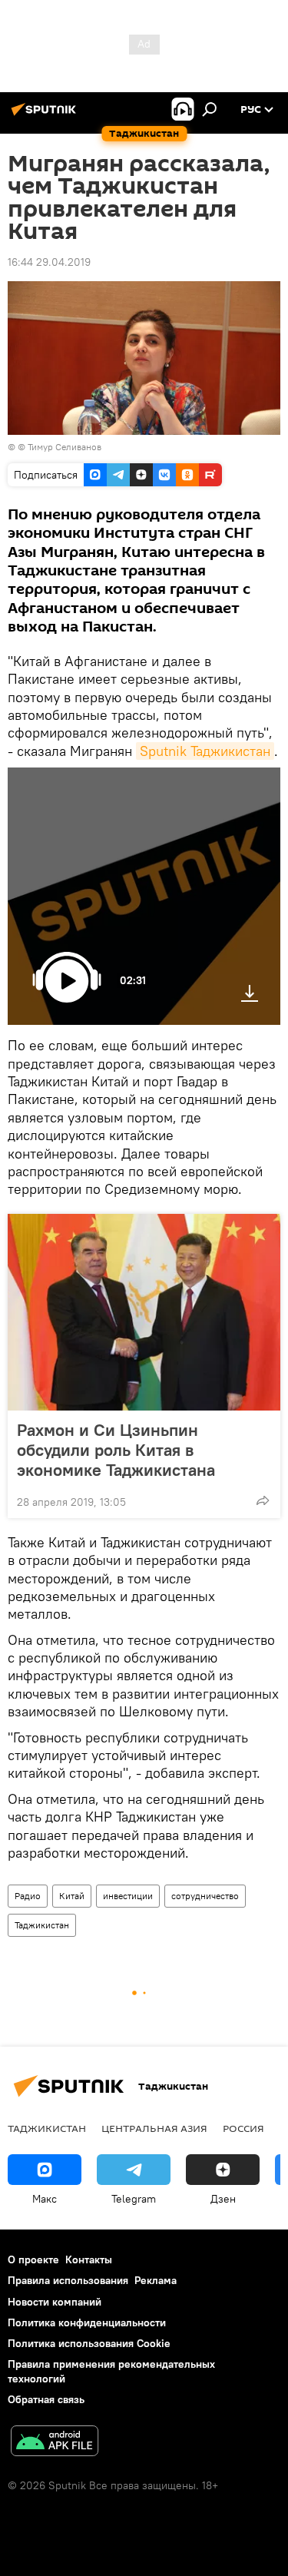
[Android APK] (55, 2443)
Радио (28, 1896)
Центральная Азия (154, 2128)
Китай (72, 1896)
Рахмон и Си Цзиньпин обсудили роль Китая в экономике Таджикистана (116, 1450)
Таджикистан (42, 1925)
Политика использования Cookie (89, 2343)
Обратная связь (46, 2399)
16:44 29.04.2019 (49, 262)
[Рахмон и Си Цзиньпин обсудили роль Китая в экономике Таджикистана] (144, 1312)
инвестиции (128, 1896)
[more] (263, 1500)
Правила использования (68, 2280)
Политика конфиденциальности (87, 2322)
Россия (243, 2128)
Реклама (156, 2280)
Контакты (89, 2259)
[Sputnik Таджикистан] (46, 115)
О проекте (33, 2259)
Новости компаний (55, 2302)
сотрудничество (205, 1896)
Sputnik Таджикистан (205, 751)
